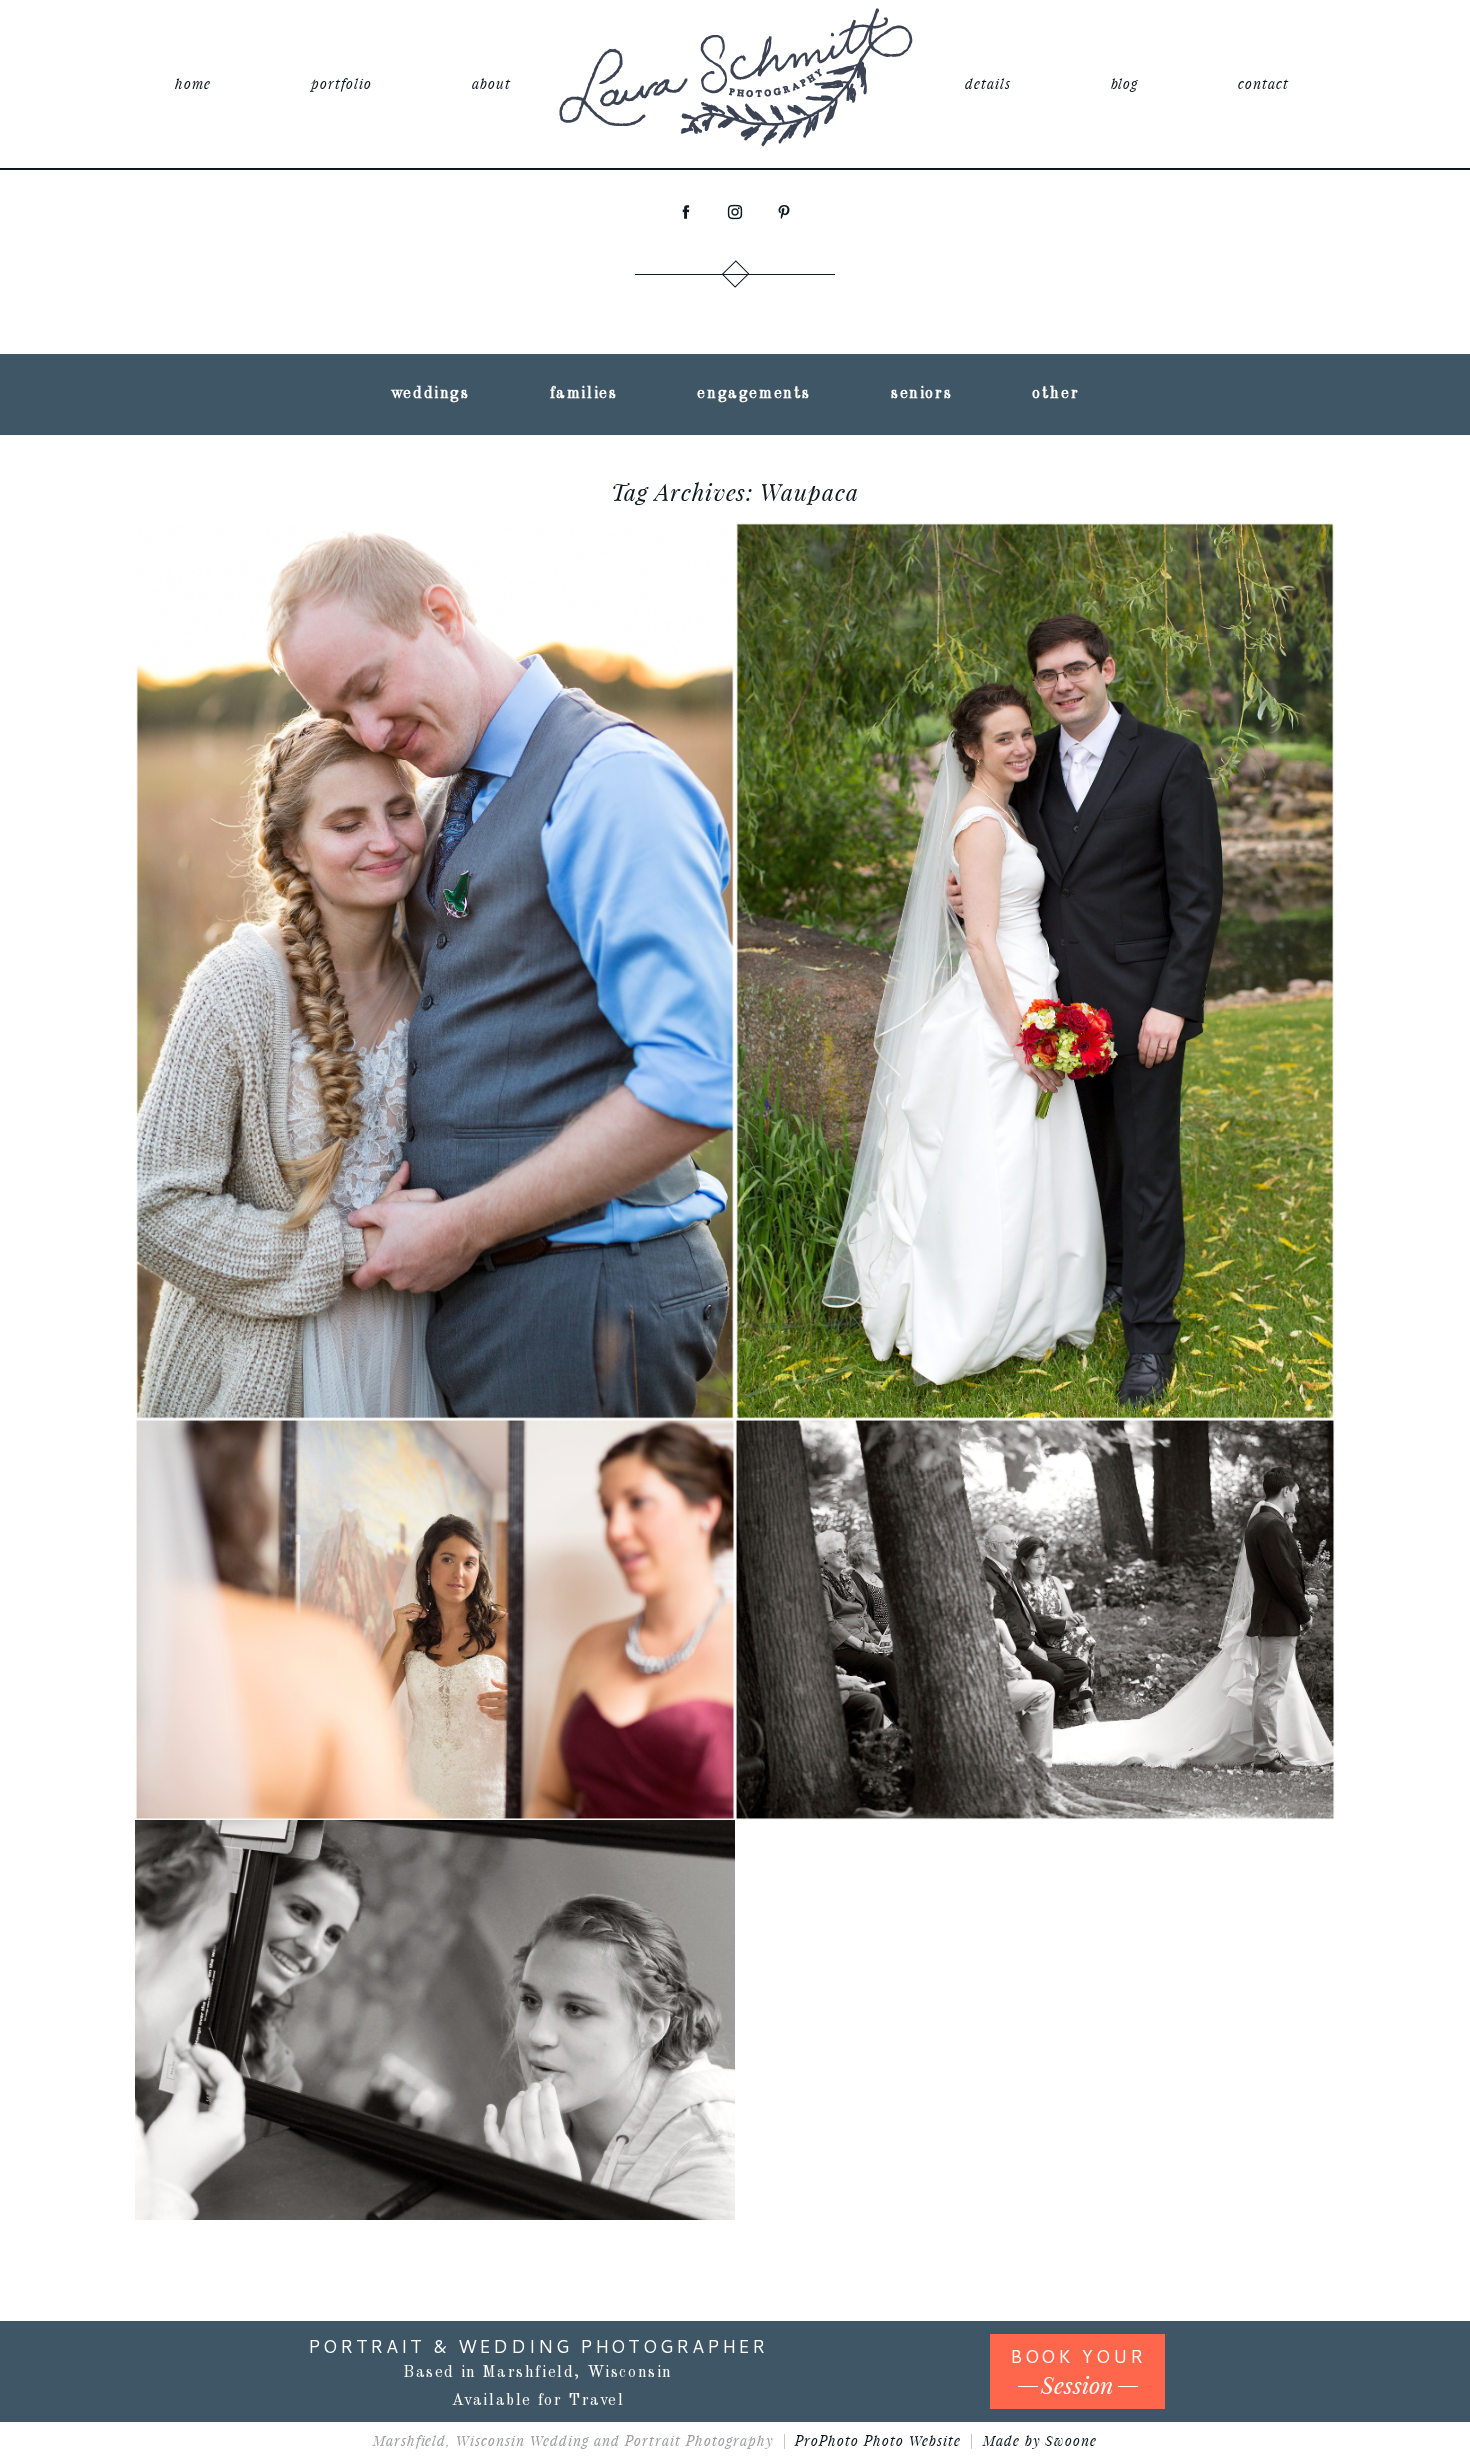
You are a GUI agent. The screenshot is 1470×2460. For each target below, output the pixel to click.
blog (1125, 83)
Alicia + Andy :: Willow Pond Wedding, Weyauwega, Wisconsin (432, 1564)
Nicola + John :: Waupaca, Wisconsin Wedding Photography (1032, 915)
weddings (430, 394)
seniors (921, 394)
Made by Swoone (1040, 2440)
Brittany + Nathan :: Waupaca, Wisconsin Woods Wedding (432, 915)
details (988, 83)
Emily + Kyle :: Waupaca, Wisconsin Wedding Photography (432, 1950)
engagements (754, 394)
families (584, 394)
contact (1263, 83)
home (193, 83)
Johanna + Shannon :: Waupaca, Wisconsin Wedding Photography (1032, 1550)
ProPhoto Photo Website (878, 2440)
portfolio (341, 83)
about (491, 83)
